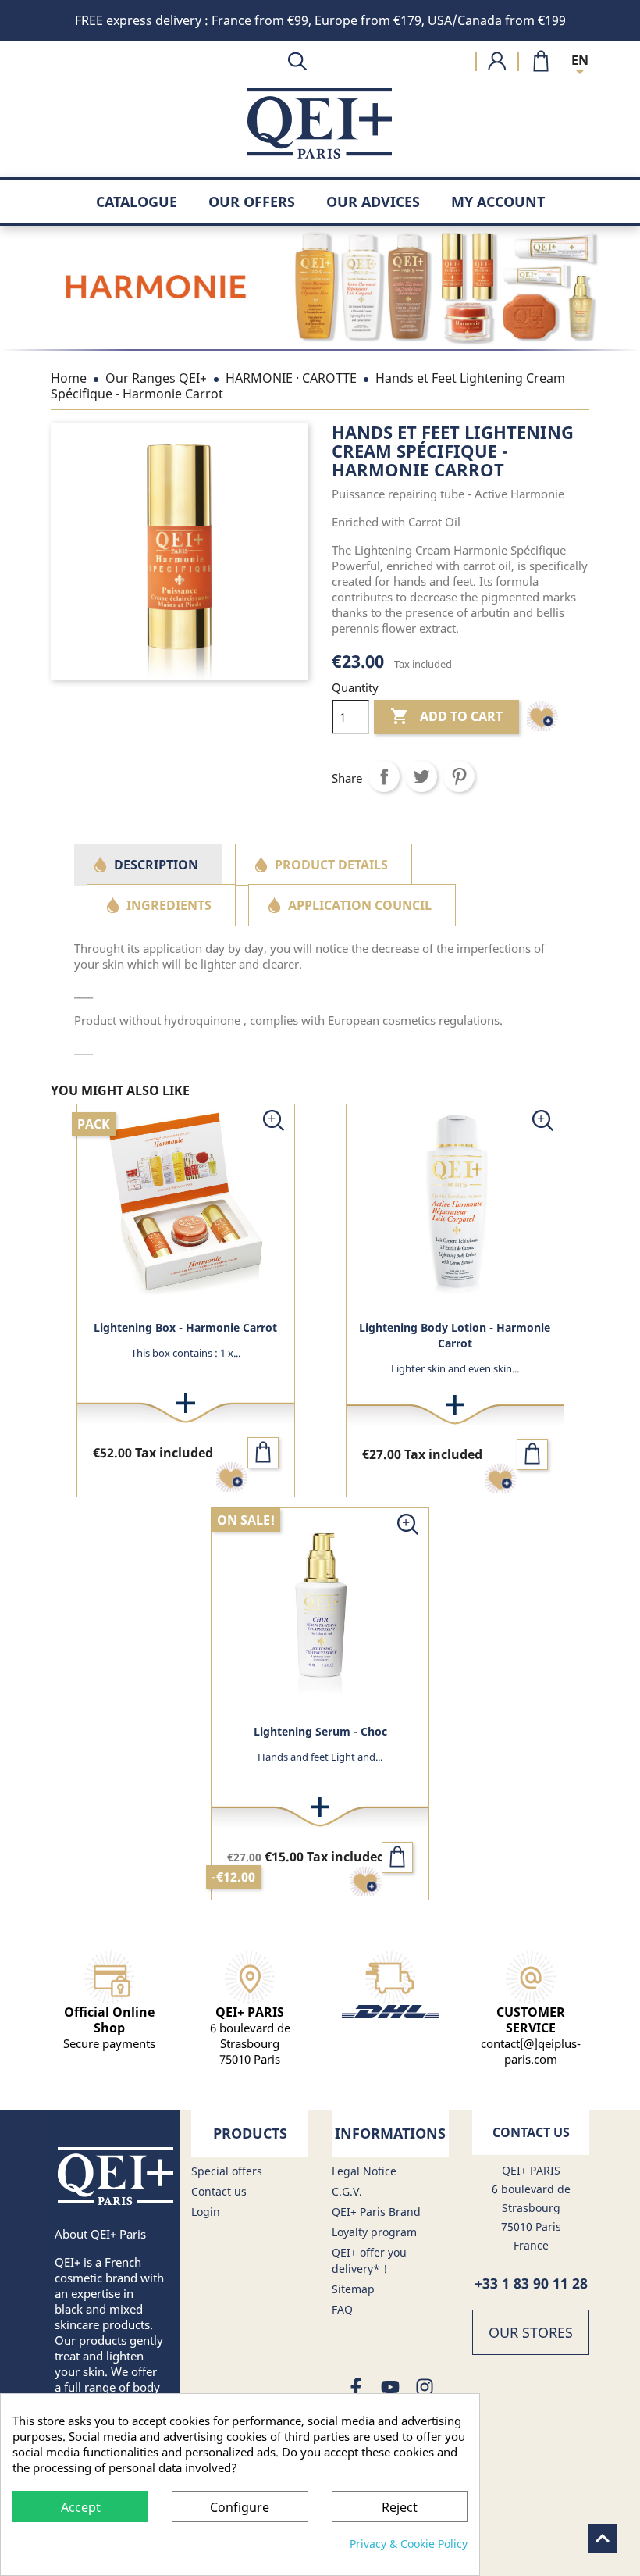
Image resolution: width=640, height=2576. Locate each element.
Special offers (227, 2171)
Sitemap (353, 2289)
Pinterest (459, 776)
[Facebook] (356, 2388)
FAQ (342, 2309)
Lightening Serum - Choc (320, 1731)
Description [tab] (156, 865)
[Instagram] (425, 2388)
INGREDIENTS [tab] (169, 905)
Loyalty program (374, 2232)
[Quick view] (274, 1124)
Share (384, 776)
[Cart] (541, 60)
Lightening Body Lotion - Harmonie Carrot (455, 1335)
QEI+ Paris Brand (376, 2212)
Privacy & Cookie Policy (409, 2544)
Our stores (531, 2332)
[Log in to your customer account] (497, 61)
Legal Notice (364, 2171)
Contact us (219, 2191)
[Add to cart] (263, 1453)
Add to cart (446, 716)
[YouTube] (390, 2388)
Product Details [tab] (331, 865)
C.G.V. (347, 2191)
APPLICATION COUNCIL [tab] (360, 905)
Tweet (421, 776)
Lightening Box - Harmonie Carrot (185, 1327)
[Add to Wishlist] (542, 726)
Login (206, 2212)
